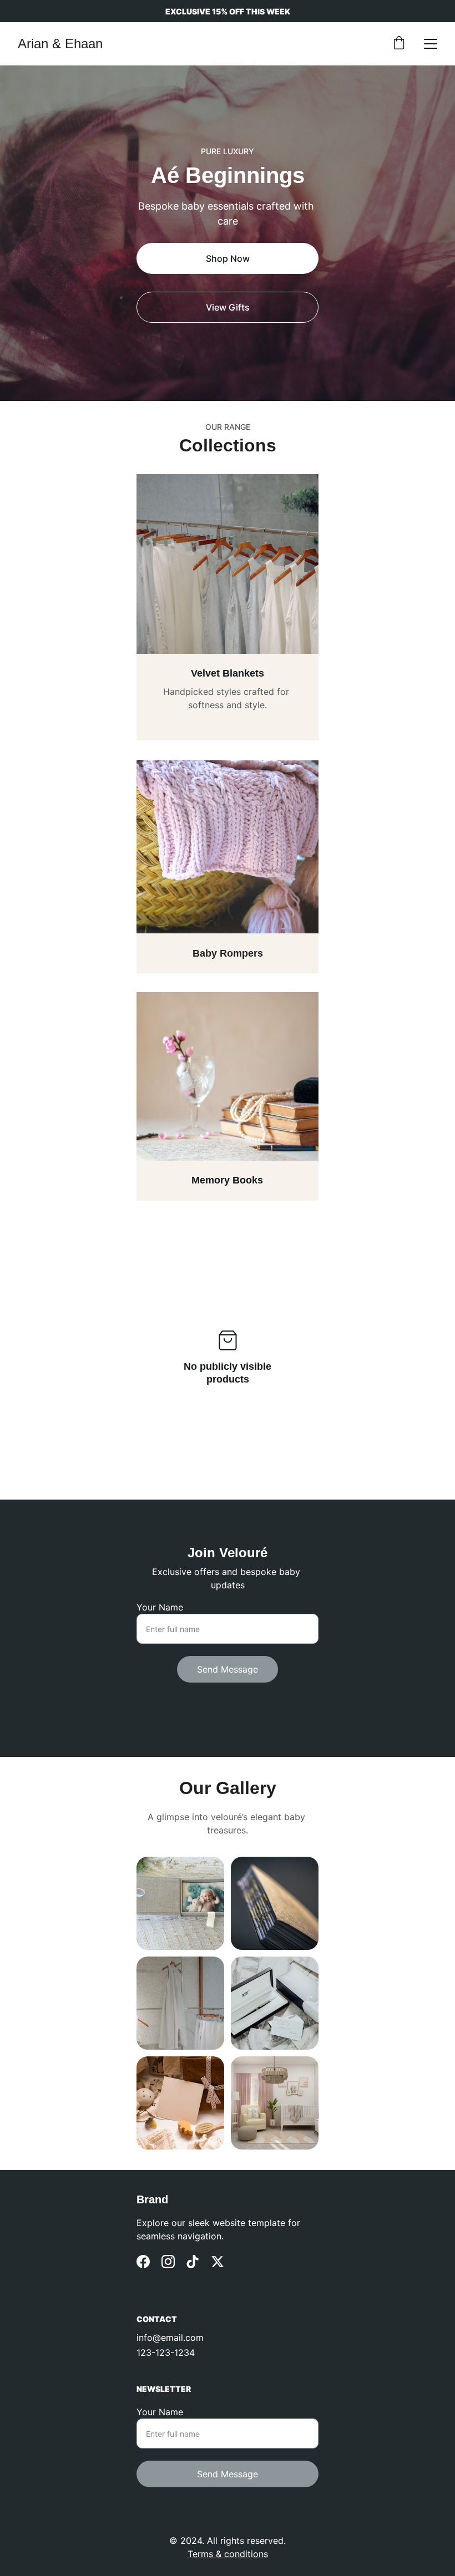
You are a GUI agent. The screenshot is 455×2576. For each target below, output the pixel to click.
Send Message (228, 1669)
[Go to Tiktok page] (193, 2262)
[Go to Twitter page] (218, 2262)
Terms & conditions (228, 2554)
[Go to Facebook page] (143, 2262)
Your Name (160, 1607)
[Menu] (431, 44)
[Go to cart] (399, 44)
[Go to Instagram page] (168, 2262)
